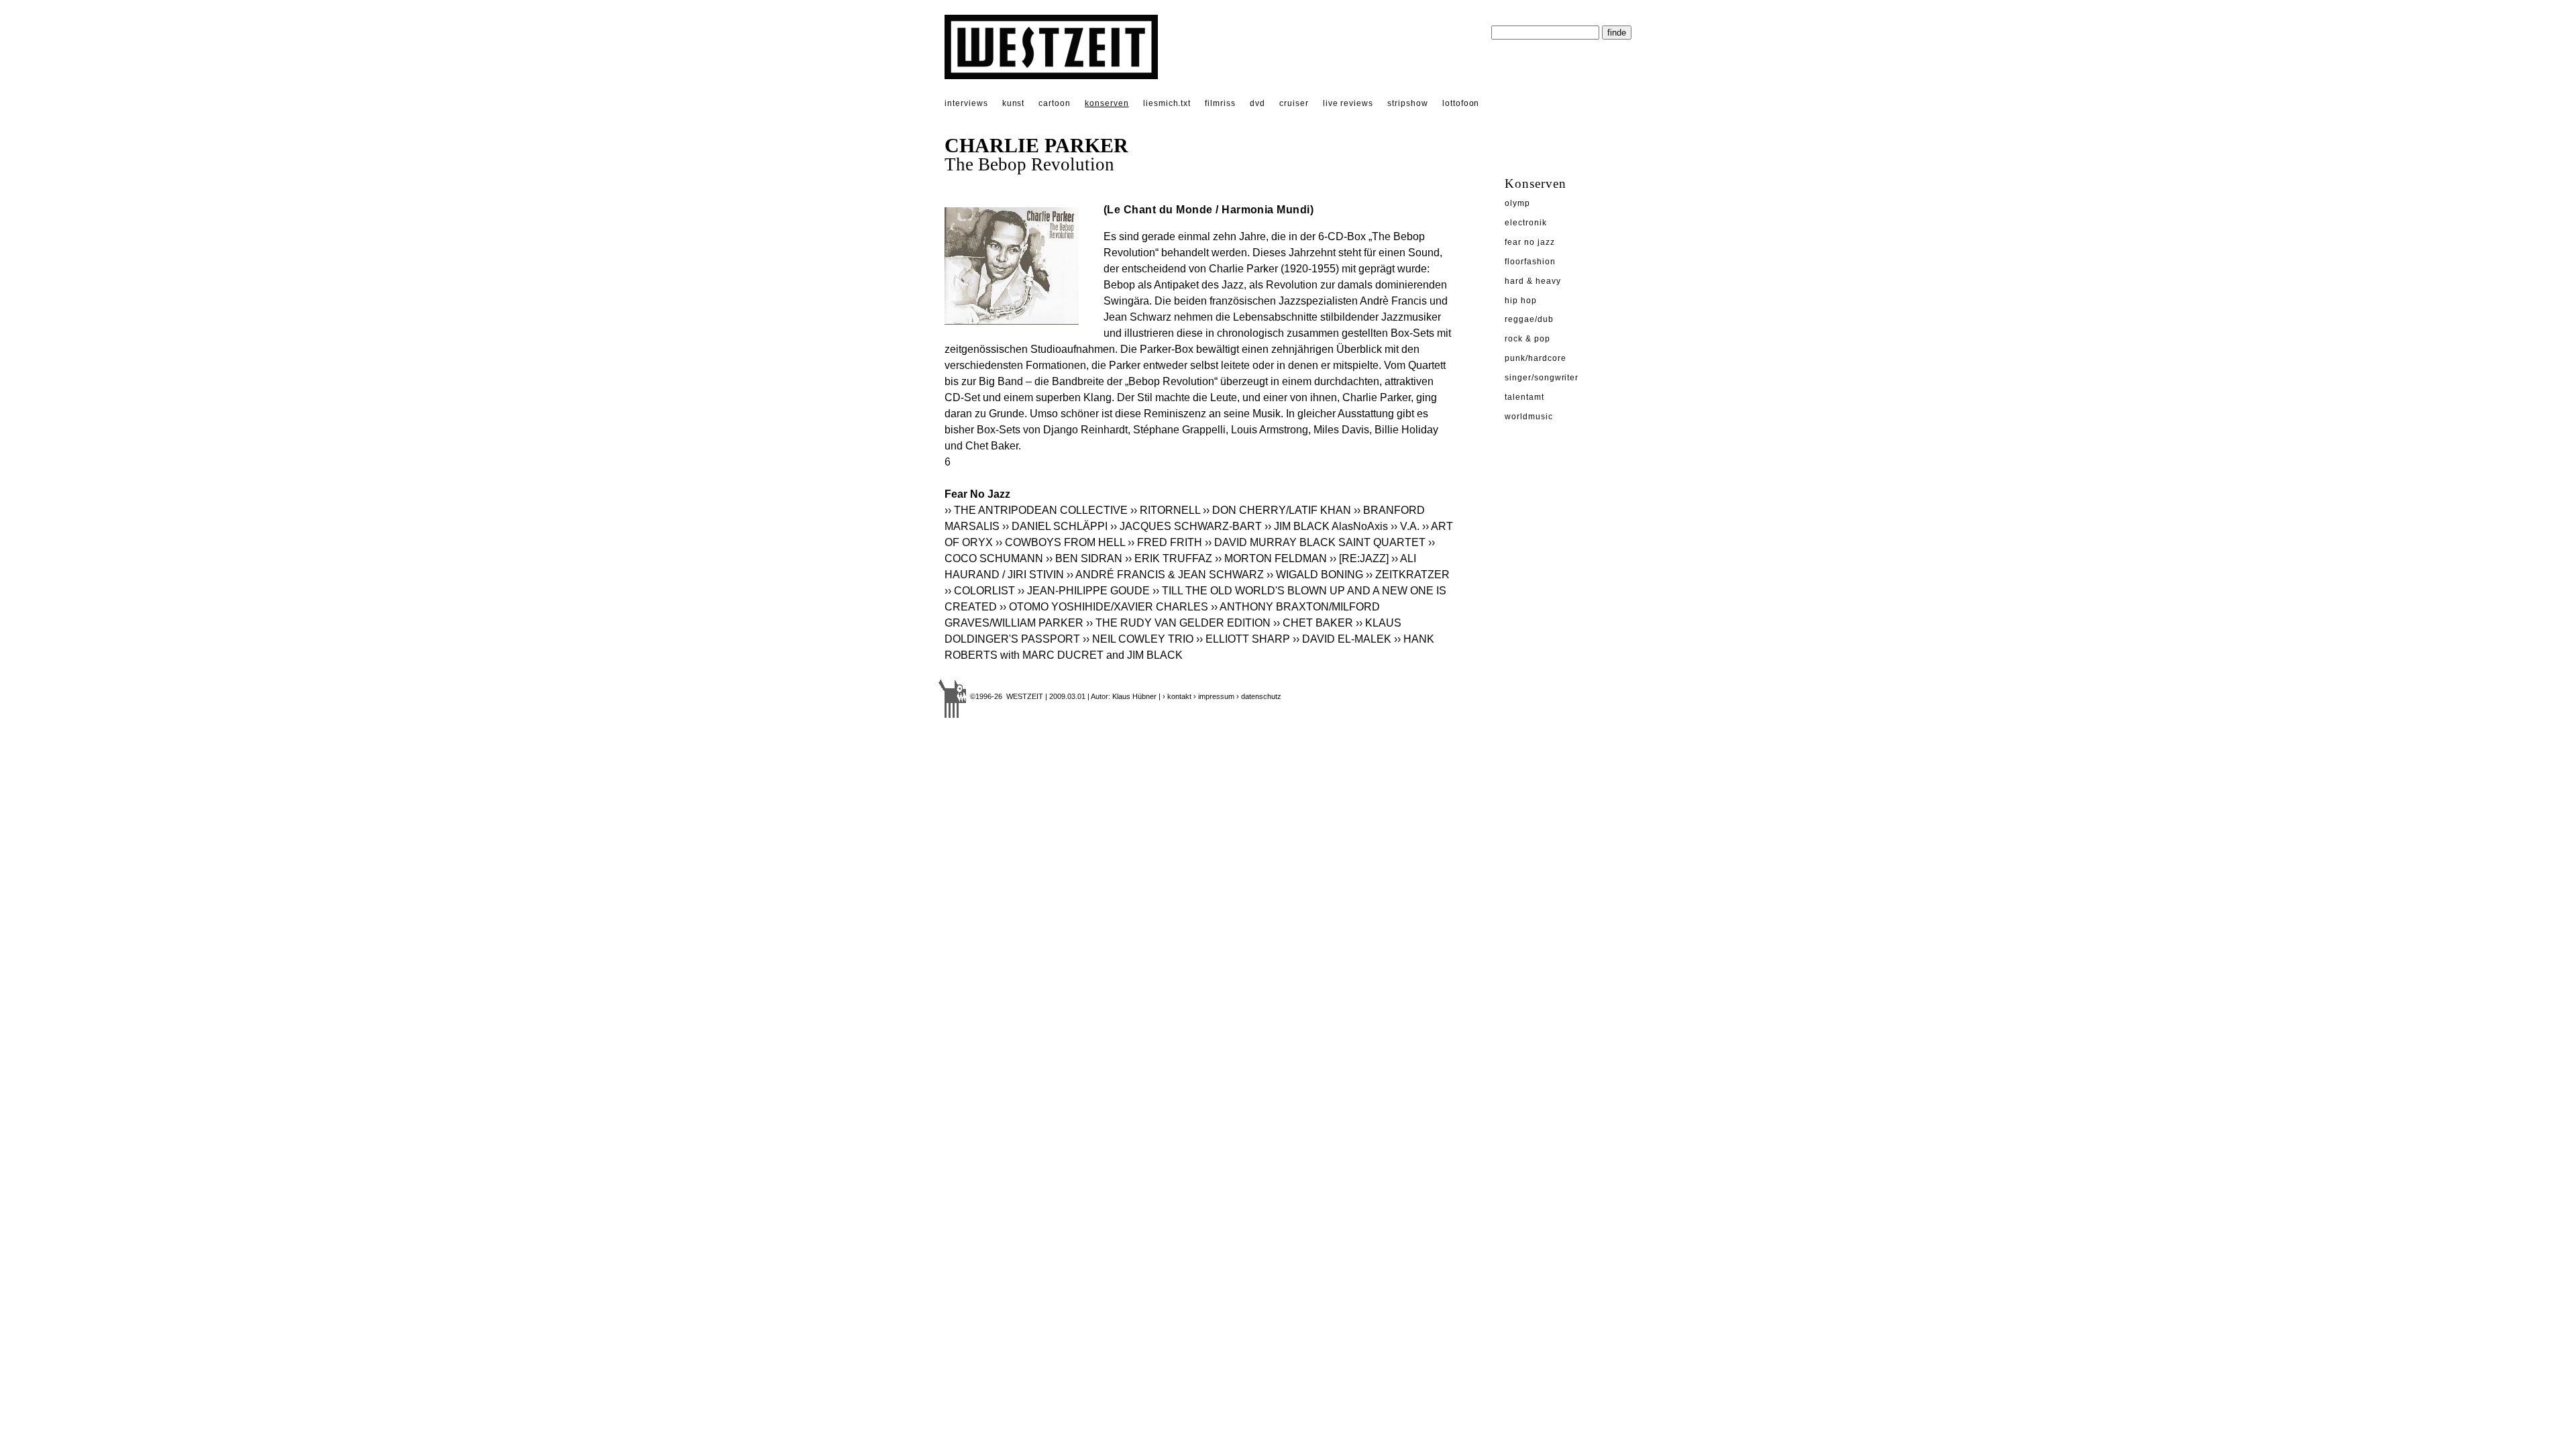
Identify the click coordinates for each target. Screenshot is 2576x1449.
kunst (1014, 103)
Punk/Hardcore (1535, 358)
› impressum (1214, 696)
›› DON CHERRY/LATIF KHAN (1277, 510)
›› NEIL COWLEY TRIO (1138, 639)
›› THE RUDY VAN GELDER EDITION (1178, 623)
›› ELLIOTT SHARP (1243, 639)
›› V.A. (1405, 526)
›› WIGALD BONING (1315, 575)
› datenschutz (1259, 696)
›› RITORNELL (1165, 510)
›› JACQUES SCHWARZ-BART (1186, 526)
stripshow (1408, 103)
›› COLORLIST (980, 591)
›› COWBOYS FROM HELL (1060, 542)
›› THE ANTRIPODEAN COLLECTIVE (1036, 510)
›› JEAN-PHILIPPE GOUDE (1084, 591)
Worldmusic (1529, 417)
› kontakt (1177, 696)
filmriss (1220, 103)
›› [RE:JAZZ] (1359, 558)
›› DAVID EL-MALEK (1342, 639)
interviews (966, 103)
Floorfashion (1530, 262)
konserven (1107, 103)
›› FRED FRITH (1165, 542)
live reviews (1348, 103)
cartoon (1055, 103)
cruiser (1294, 103)
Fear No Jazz (1530, 242)
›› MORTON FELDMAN (1271, 558)
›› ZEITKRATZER (1408, 575)
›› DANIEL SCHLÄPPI (1055, 526)
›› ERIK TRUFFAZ (1169, 558)
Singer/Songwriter (1542, 378)
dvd (1257, 103)
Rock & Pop (1527, 339)
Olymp (1517, 203)
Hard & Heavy (1533, 281)
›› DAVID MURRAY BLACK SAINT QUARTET (1315, 542)
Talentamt (1524, 397)
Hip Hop (1521, 301)
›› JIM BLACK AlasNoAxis (1326, 526)
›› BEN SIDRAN (1084, 558)
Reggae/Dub (1529, 319)
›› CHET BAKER (1313, 623)
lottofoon (1461, 103)
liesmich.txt (1167, 103)
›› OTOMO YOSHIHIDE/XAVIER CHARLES (1104, 607)
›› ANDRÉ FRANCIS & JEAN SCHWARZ (1165, 575)
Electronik (1526, 223)
